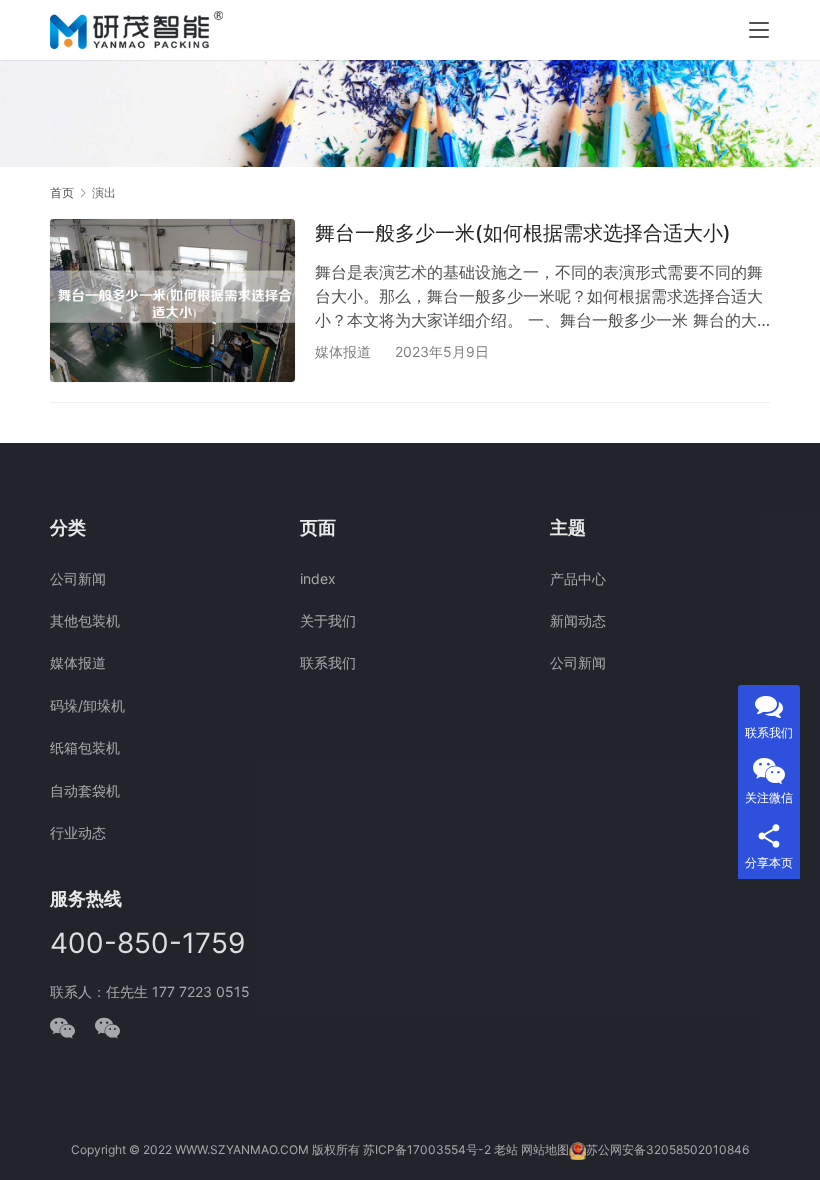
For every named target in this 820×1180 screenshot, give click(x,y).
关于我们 (328, 620)
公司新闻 (78, 578)
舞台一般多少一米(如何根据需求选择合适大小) (523, 233)
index (318, 578)
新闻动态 (578, 620)
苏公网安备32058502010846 (667, 1149)
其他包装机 (85, 620)
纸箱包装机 (85, 747)
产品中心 (578, 578)
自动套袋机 (85, 790)
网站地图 (545, 1149)
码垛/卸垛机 (87, 705)
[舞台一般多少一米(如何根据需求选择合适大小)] (172, 300)
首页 (62, 192)
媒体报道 (343, 351)
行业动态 (78, 832)
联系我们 (328, 662)
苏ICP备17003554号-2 (427, 1149)
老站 (506, 1149)
